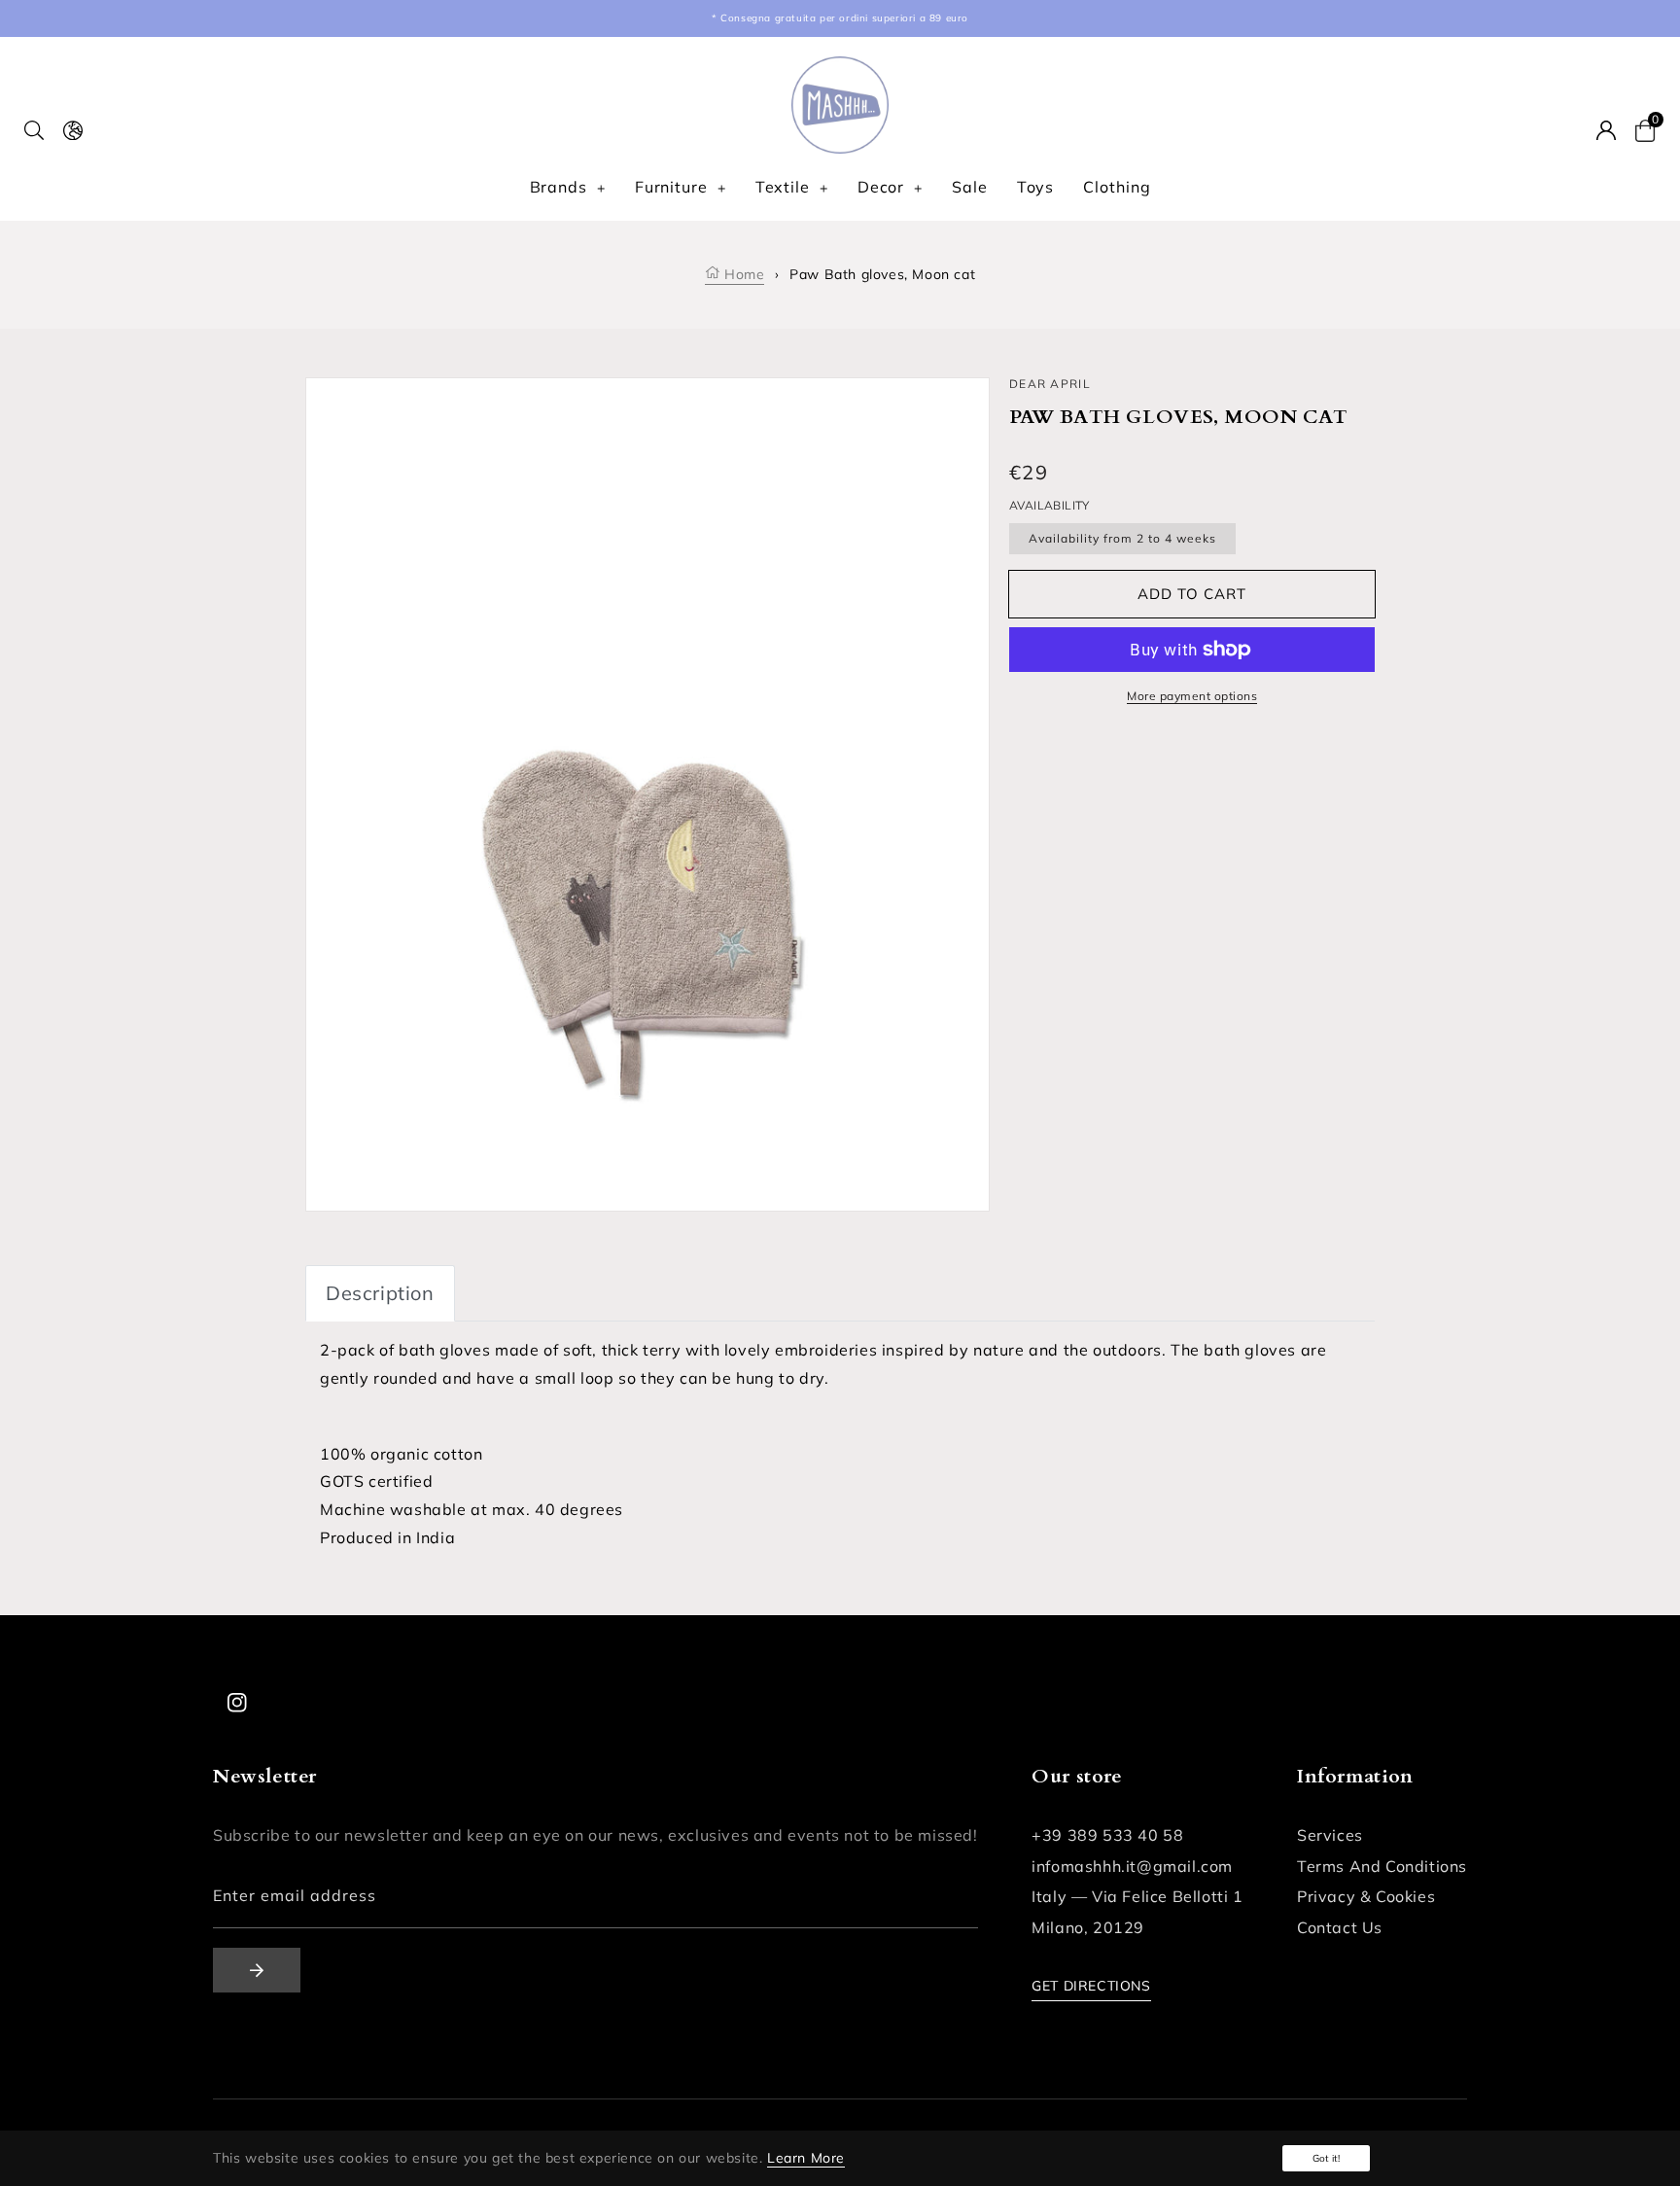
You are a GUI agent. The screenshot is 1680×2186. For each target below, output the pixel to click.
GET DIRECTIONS (1091, 1986)
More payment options (1192, 696)
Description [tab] (380, 1293)
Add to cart (1192, 594)
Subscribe (257, 1970)
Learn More (806, 2158)
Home (742, 274)
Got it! (1326, 2158)
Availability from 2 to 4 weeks (1122, 538)
